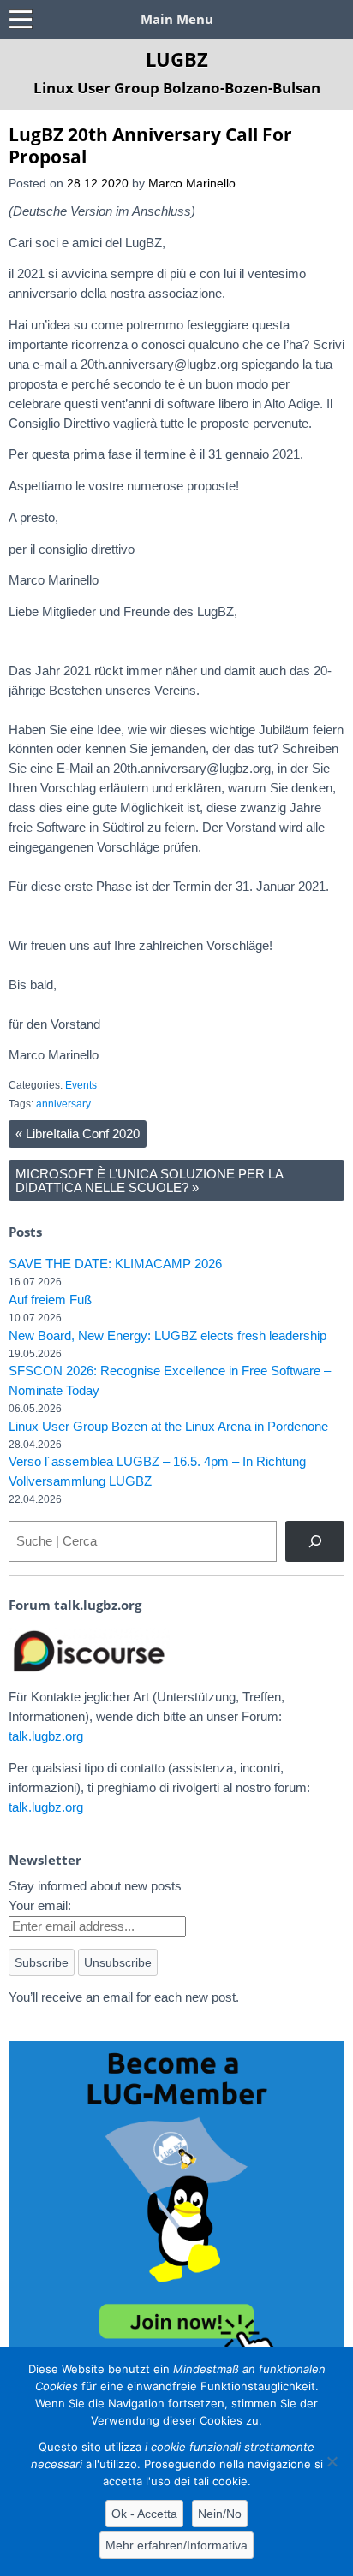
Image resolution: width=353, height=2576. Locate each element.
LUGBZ (177, 59)
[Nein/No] (332, 2461)
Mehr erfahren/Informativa (176, 2545)
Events (81, 1085)
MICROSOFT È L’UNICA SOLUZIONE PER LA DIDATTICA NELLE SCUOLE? (150, 1180)
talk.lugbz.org (46, 1736)
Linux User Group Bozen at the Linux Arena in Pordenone (168, 1426)
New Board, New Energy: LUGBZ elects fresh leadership (168, 1335)
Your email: (40, 1905)
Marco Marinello (192, 184)
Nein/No (220, 2514)
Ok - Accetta (144, 2514)
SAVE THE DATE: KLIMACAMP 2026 (115, 1264)
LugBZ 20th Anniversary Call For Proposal (150, 145)
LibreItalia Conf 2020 (78, 1134)
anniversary (63, 1104)
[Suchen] (315, 1541)
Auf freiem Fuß (50, 1300)
